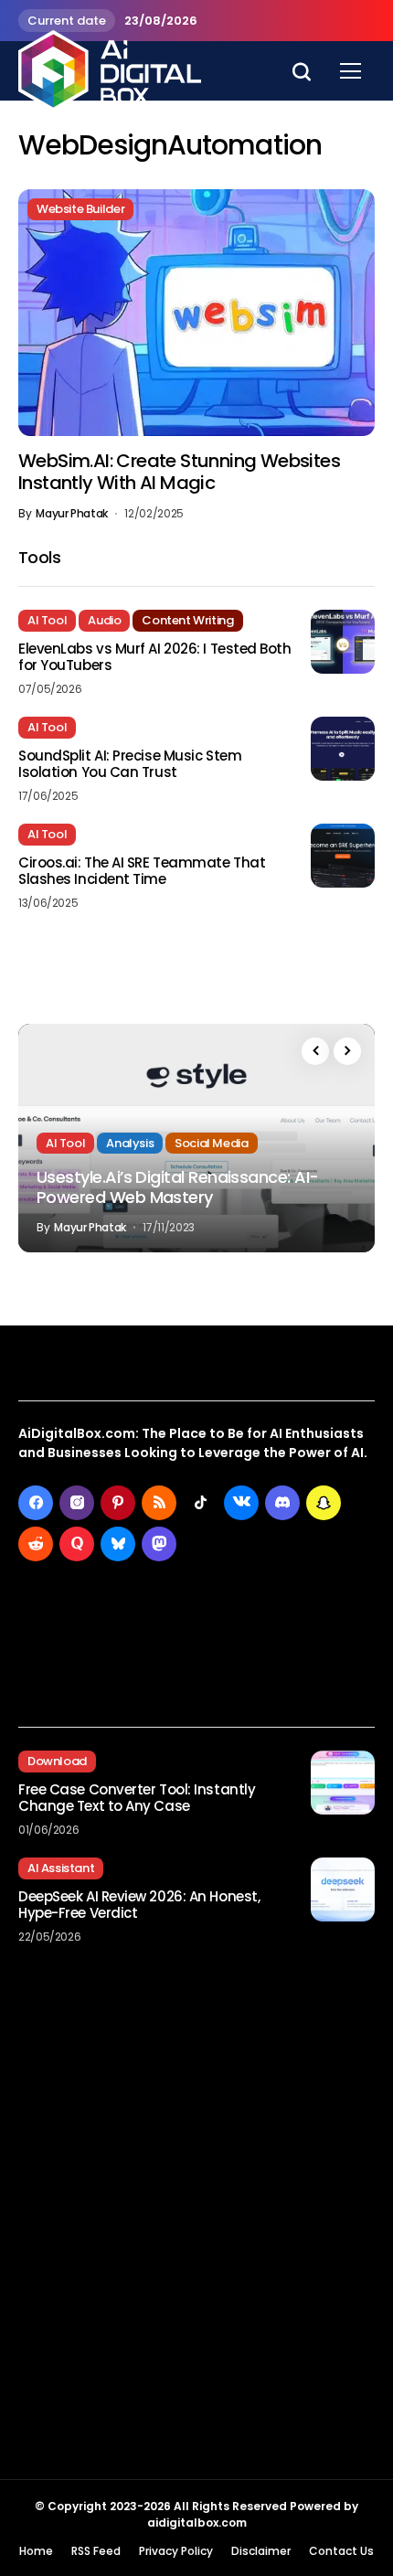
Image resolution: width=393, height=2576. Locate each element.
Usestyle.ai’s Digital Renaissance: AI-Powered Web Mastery (177, 1187)
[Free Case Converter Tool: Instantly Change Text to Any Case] (343, 1783)
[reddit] (36, 1544)
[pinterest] (118, 1503)
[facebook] (36, 1503)
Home (36, 2551)
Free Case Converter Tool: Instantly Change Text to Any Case (137, 1798)
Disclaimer (261, 2551)
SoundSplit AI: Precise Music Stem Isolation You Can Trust (130, 764)
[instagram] (77, 1503)
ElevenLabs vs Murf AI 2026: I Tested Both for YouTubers (155, 657)
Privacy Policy (176, 2551)
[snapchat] (324, 1503)
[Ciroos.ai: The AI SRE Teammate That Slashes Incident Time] (343, 856)
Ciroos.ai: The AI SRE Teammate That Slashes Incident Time (142, 871)
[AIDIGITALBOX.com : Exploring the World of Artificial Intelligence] (110, 70)
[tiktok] (200, 1503)
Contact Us (341, 2551)
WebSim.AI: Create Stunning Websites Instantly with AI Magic (179, 472)
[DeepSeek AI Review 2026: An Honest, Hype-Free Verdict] (343, 1889)
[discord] (282, 1503)
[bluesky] (118, 1544)
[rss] (159, 1503)
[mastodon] (159, 1544)
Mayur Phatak (72, 514)
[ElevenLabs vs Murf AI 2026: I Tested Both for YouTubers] (343, 642)
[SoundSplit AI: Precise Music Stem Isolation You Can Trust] (343, 749)
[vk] (241, 1503)
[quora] (77, 1544)
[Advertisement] (196, 2230)
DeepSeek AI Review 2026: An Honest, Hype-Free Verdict (139, 1905)
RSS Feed (96, 2551)
